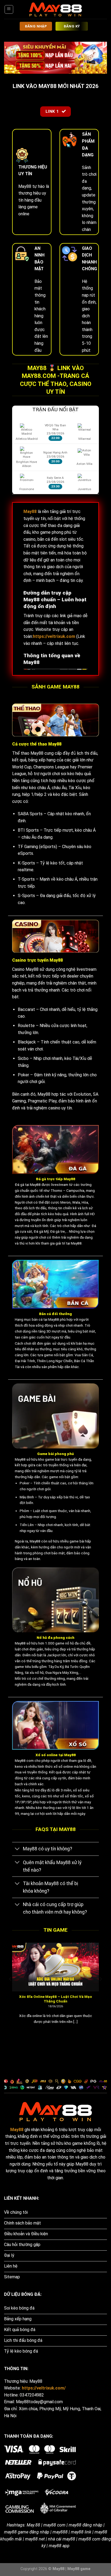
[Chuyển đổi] (17, 1849)
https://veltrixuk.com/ (44, 2388)
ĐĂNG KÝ (72, 26)
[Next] (100, 1990)
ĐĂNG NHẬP (36, 26)
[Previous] (11, 1990)
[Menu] (9, 9)
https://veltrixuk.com (54, 636)
